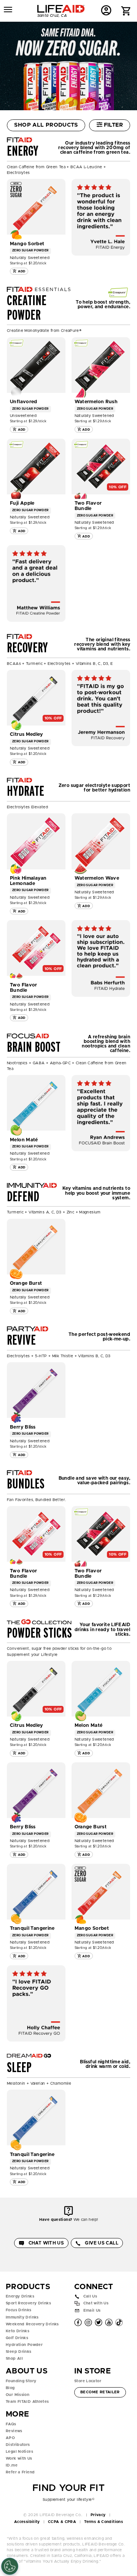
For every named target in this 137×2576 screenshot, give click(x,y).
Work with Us (19, 2459)
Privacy (98, 2515)
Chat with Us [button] (96, 2304)
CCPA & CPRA (62, 2522)
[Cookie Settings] (10, 2566)
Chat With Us (46, 2243)
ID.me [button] (12, 2465)
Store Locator (88, 2381)
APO (10, 2438)
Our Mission (18, 2395)
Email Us (92, 2311)
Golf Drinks (17, 2338)
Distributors (18, 2445)
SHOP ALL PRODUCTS (46, 125)
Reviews (14, 2431)
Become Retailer (100, 2392)
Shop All (14, 2359)
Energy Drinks (20, 2296)
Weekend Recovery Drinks (32, 2324)
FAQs (11, 2424)
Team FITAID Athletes (27, 2402)
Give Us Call (102, 2243)
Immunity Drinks (22, 2317)
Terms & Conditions (104, 2522)
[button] (126, 12)
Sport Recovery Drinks (28, 2303)
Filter (113, 125)
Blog (10, 2388)
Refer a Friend (20, 2472)
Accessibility (27, 2522)
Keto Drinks (18, 2331)
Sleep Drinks (19, 2352)
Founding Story (21, 2381)
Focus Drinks (19, 2310)
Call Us (90, 2296)
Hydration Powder (24, 2345)
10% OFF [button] (118, 487)
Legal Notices (19, 2452)
